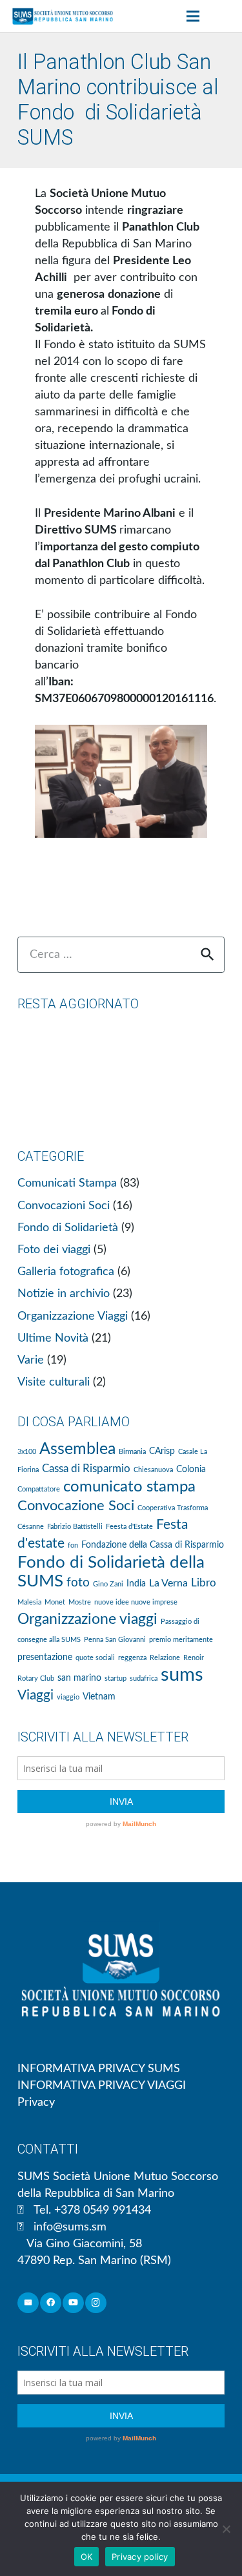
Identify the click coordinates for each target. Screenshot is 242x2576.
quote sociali (95, 1658)
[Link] (63, 16)
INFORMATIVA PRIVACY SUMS (99, 2069)
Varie (31, 1360)
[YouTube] (73, 2303)
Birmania (132, 1452)
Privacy (36, 2103)
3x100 (27, 1452)
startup (116, 1678)
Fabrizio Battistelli (75, 1527)
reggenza (132, 1658)
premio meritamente (181, 1640)
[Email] (28, 2303)
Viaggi (35, 1695)
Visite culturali (54, 1382)
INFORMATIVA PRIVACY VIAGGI (102, 2086)
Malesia (29, 1602)
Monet (55, 1602)
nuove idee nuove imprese (136, 1602)
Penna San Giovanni (115, 1640)
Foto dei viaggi (54, 1250)
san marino (79, 1678)
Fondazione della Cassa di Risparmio (153, 1545)
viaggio (68, 1697)
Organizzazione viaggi (87, 1619)
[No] (226, 2529)
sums (182, 1675)
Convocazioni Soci (64, 1206)
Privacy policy (140, 2557)
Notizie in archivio (64, 1294)
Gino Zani (108, 1584)
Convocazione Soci (76, 1506)
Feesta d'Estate (129, 1527)
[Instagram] (96, 2303)
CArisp (162, 1451)
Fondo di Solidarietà (68, 1228)
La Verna (168, 1583)
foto (78, 1583)
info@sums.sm (70, 2227)
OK (87, 2557)
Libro (204, 1583)
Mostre (80, 1602)
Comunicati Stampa (67, 1183)
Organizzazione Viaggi (73, 1316)
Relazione (165, 1658)
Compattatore (39, 1489)
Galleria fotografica (66, 1272)
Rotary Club (36, 1678)
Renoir (194, 1658)
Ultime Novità (53, 1338)
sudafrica (144, 1678)
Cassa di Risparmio (86, 1469)
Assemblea (77, 1449)
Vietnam (99, 1697)
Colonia (191, 1470)
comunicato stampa (129, 1487)
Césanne (31, 1527)
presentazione (45, 1657)
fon (73, 1545)
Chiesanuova (153, 1470)
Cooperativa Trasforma (173, 1508)
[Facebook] (51, 2303)
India (136, 1584)
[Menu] (193, 16)
